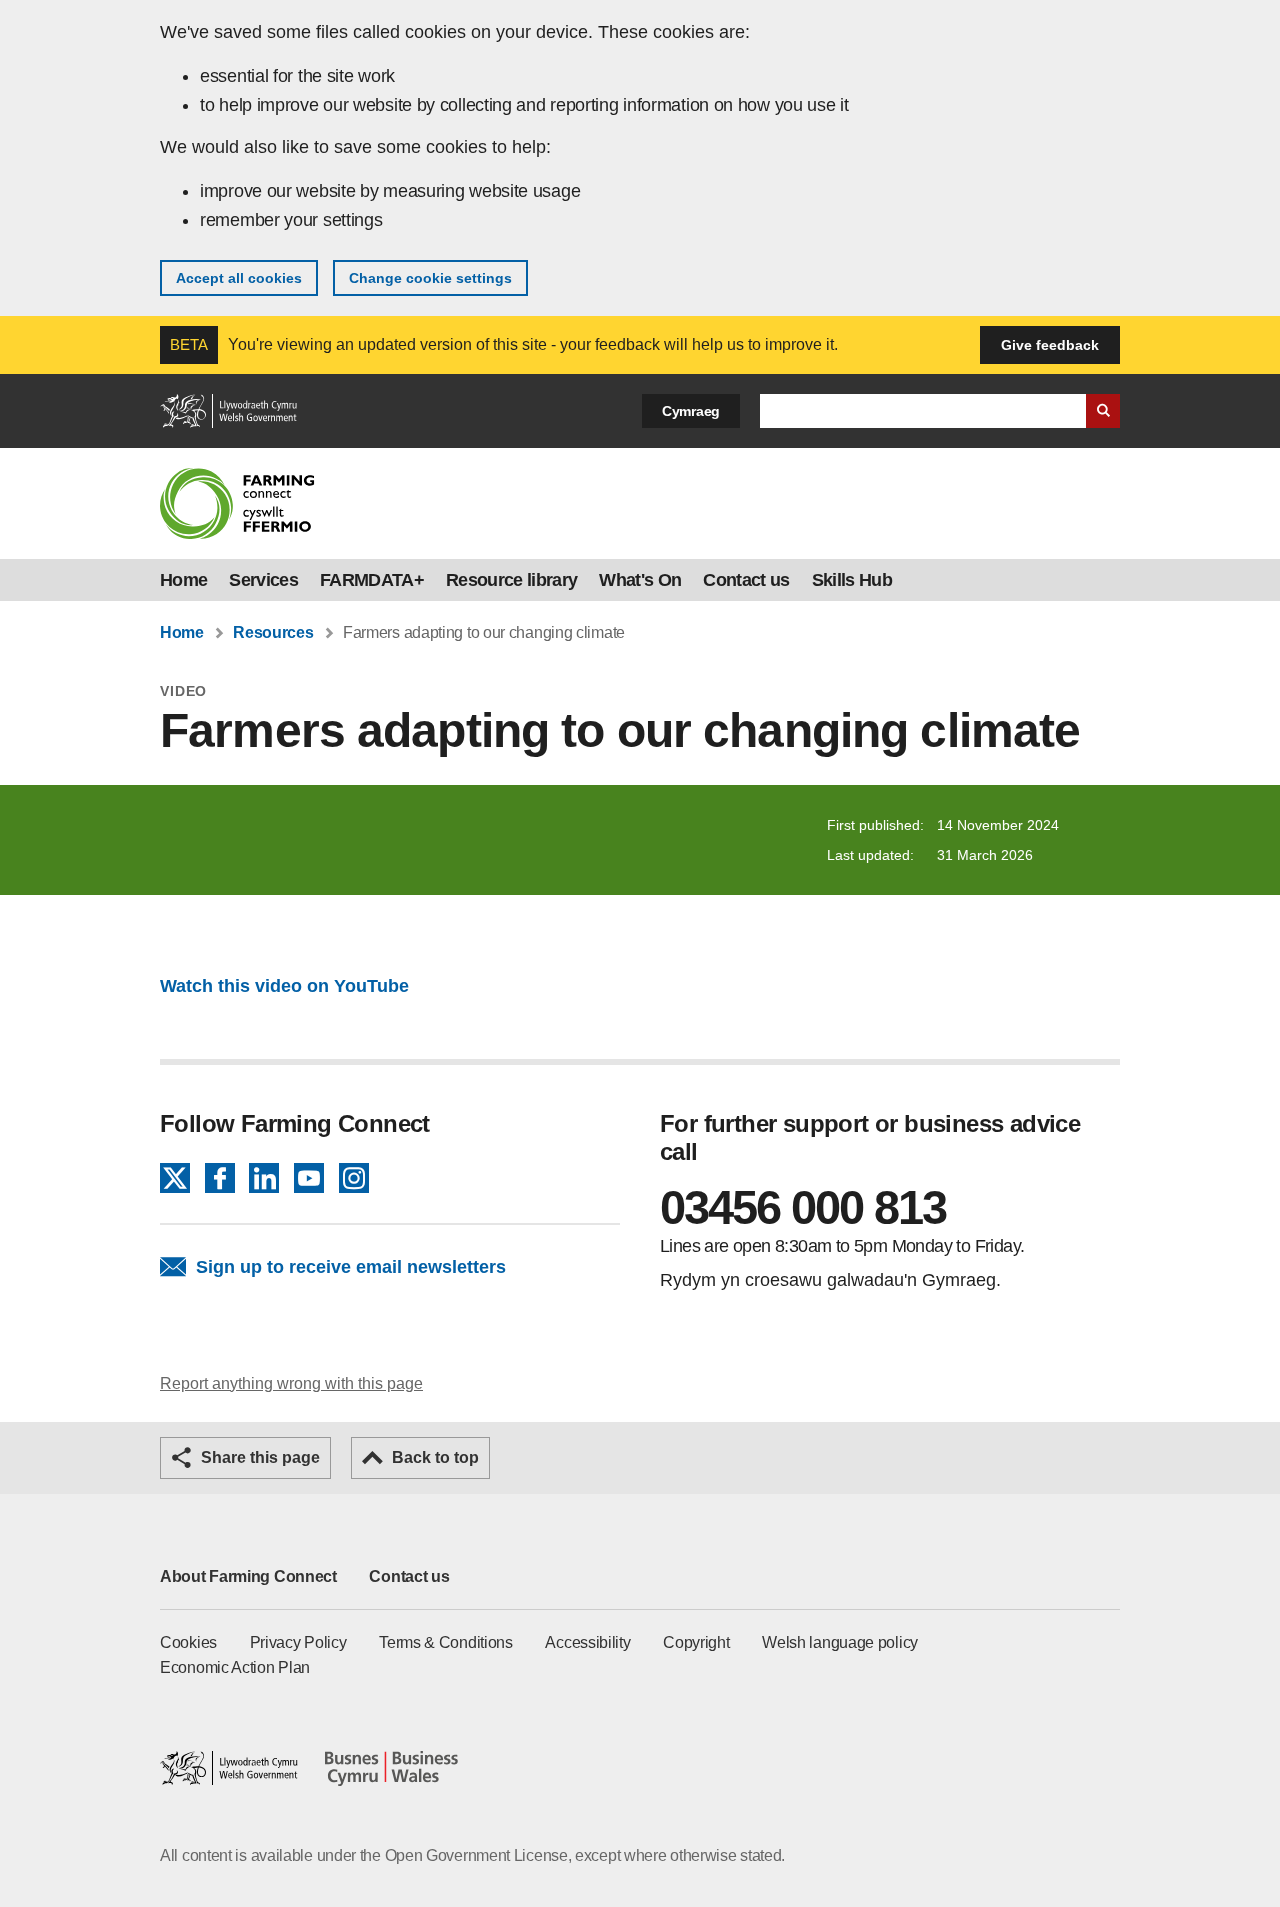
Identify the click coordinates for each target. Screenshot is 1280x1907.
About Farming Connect (248, 1576)
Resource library (511, 580)
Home (183, 580)
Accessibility (587, 1642)
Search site (1103, 411)
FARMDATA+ (372, 580)
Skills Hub (852, 580)
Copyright (696, 1642)
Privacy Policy (298, 1642)
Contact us (746, 580)
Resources (273, 632)
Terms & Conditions (446, 1642)
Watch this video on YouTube (284, 986)
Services (263, 580)
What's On (640, 580)
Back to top (435, 1457)
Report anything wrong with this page (291, 1383)
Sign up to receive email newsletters (351, 1267)
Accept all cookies (239, 278)
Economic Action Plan (235, 1667)
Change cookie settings (430, 278)
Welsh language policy (840, 1642)
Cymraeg (691, 411)
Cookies (188, 1642)
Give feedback (1050, 345)
